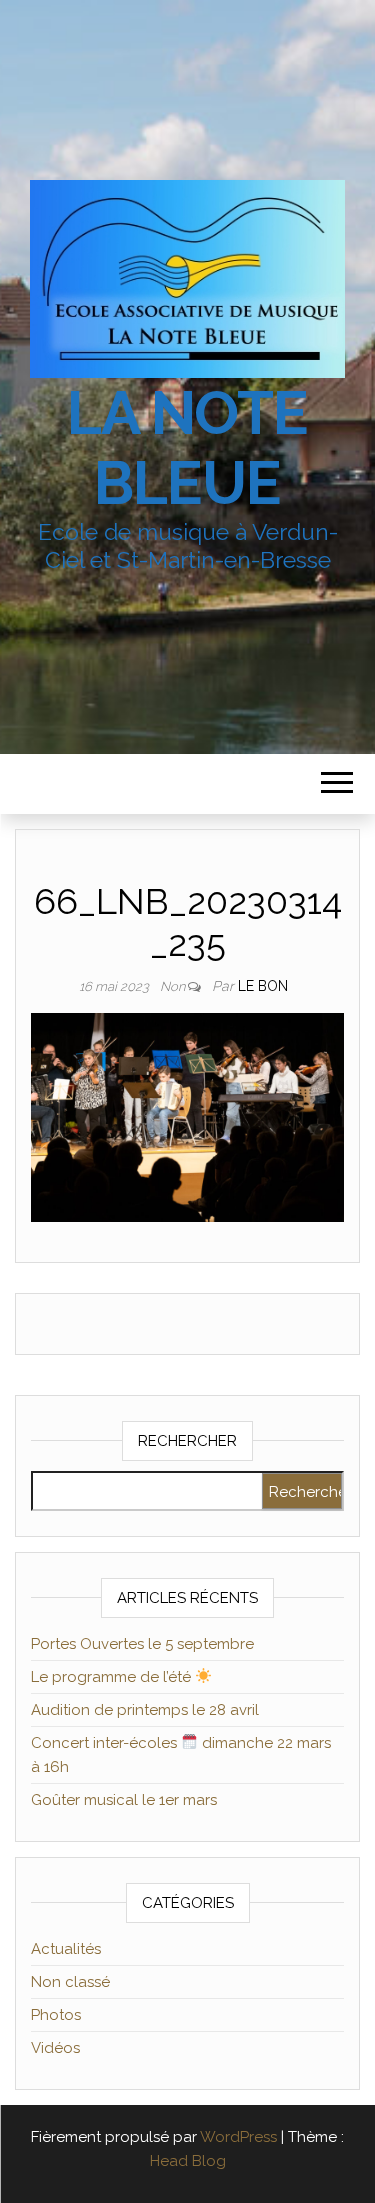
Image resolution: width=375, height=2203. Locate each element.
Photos (56, 2015)
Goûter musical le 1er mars (124, 1800)
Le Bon (263, 986)
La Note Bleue (187, 448)
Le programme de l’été (113, 1677)
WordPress (238, 2137)
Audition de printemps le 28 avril (145, 1710)
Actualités (66, 1949)
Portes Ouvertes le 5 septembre (142, 1644)
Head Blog (188, 2161)
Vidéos (55, 2048)
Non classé (70, 1982)
